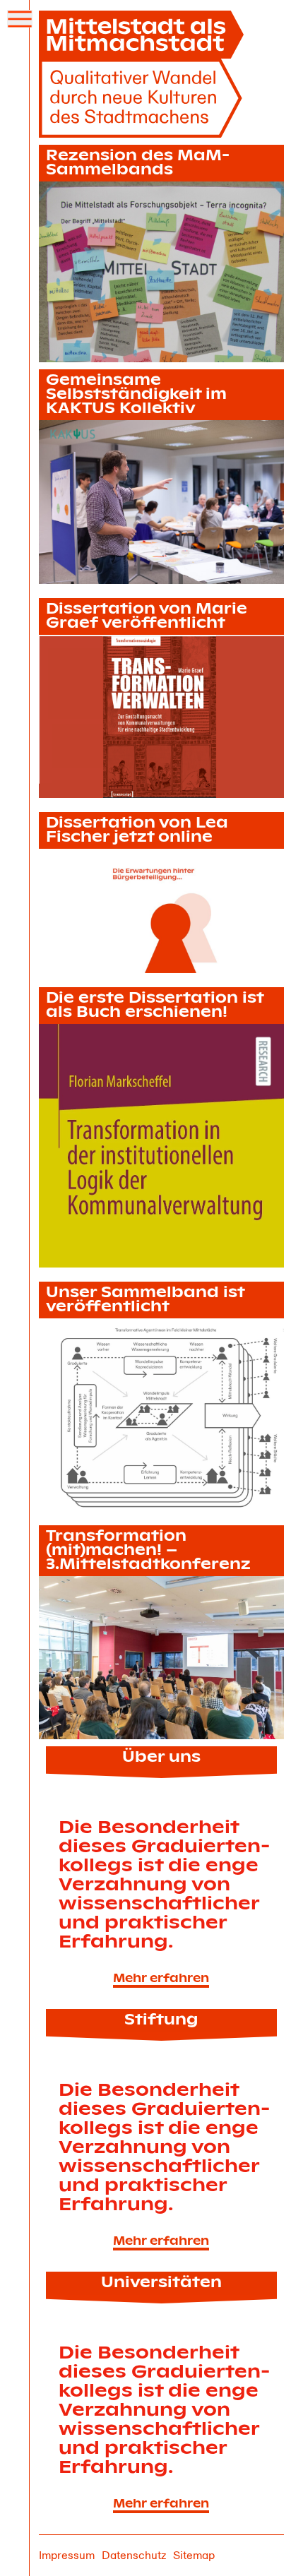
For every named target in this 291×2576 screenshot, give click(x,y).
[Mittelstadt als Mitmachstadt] (145, 74)
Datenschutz (134, 2556)
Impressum (67, 2556)
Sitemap (194, 2556)
